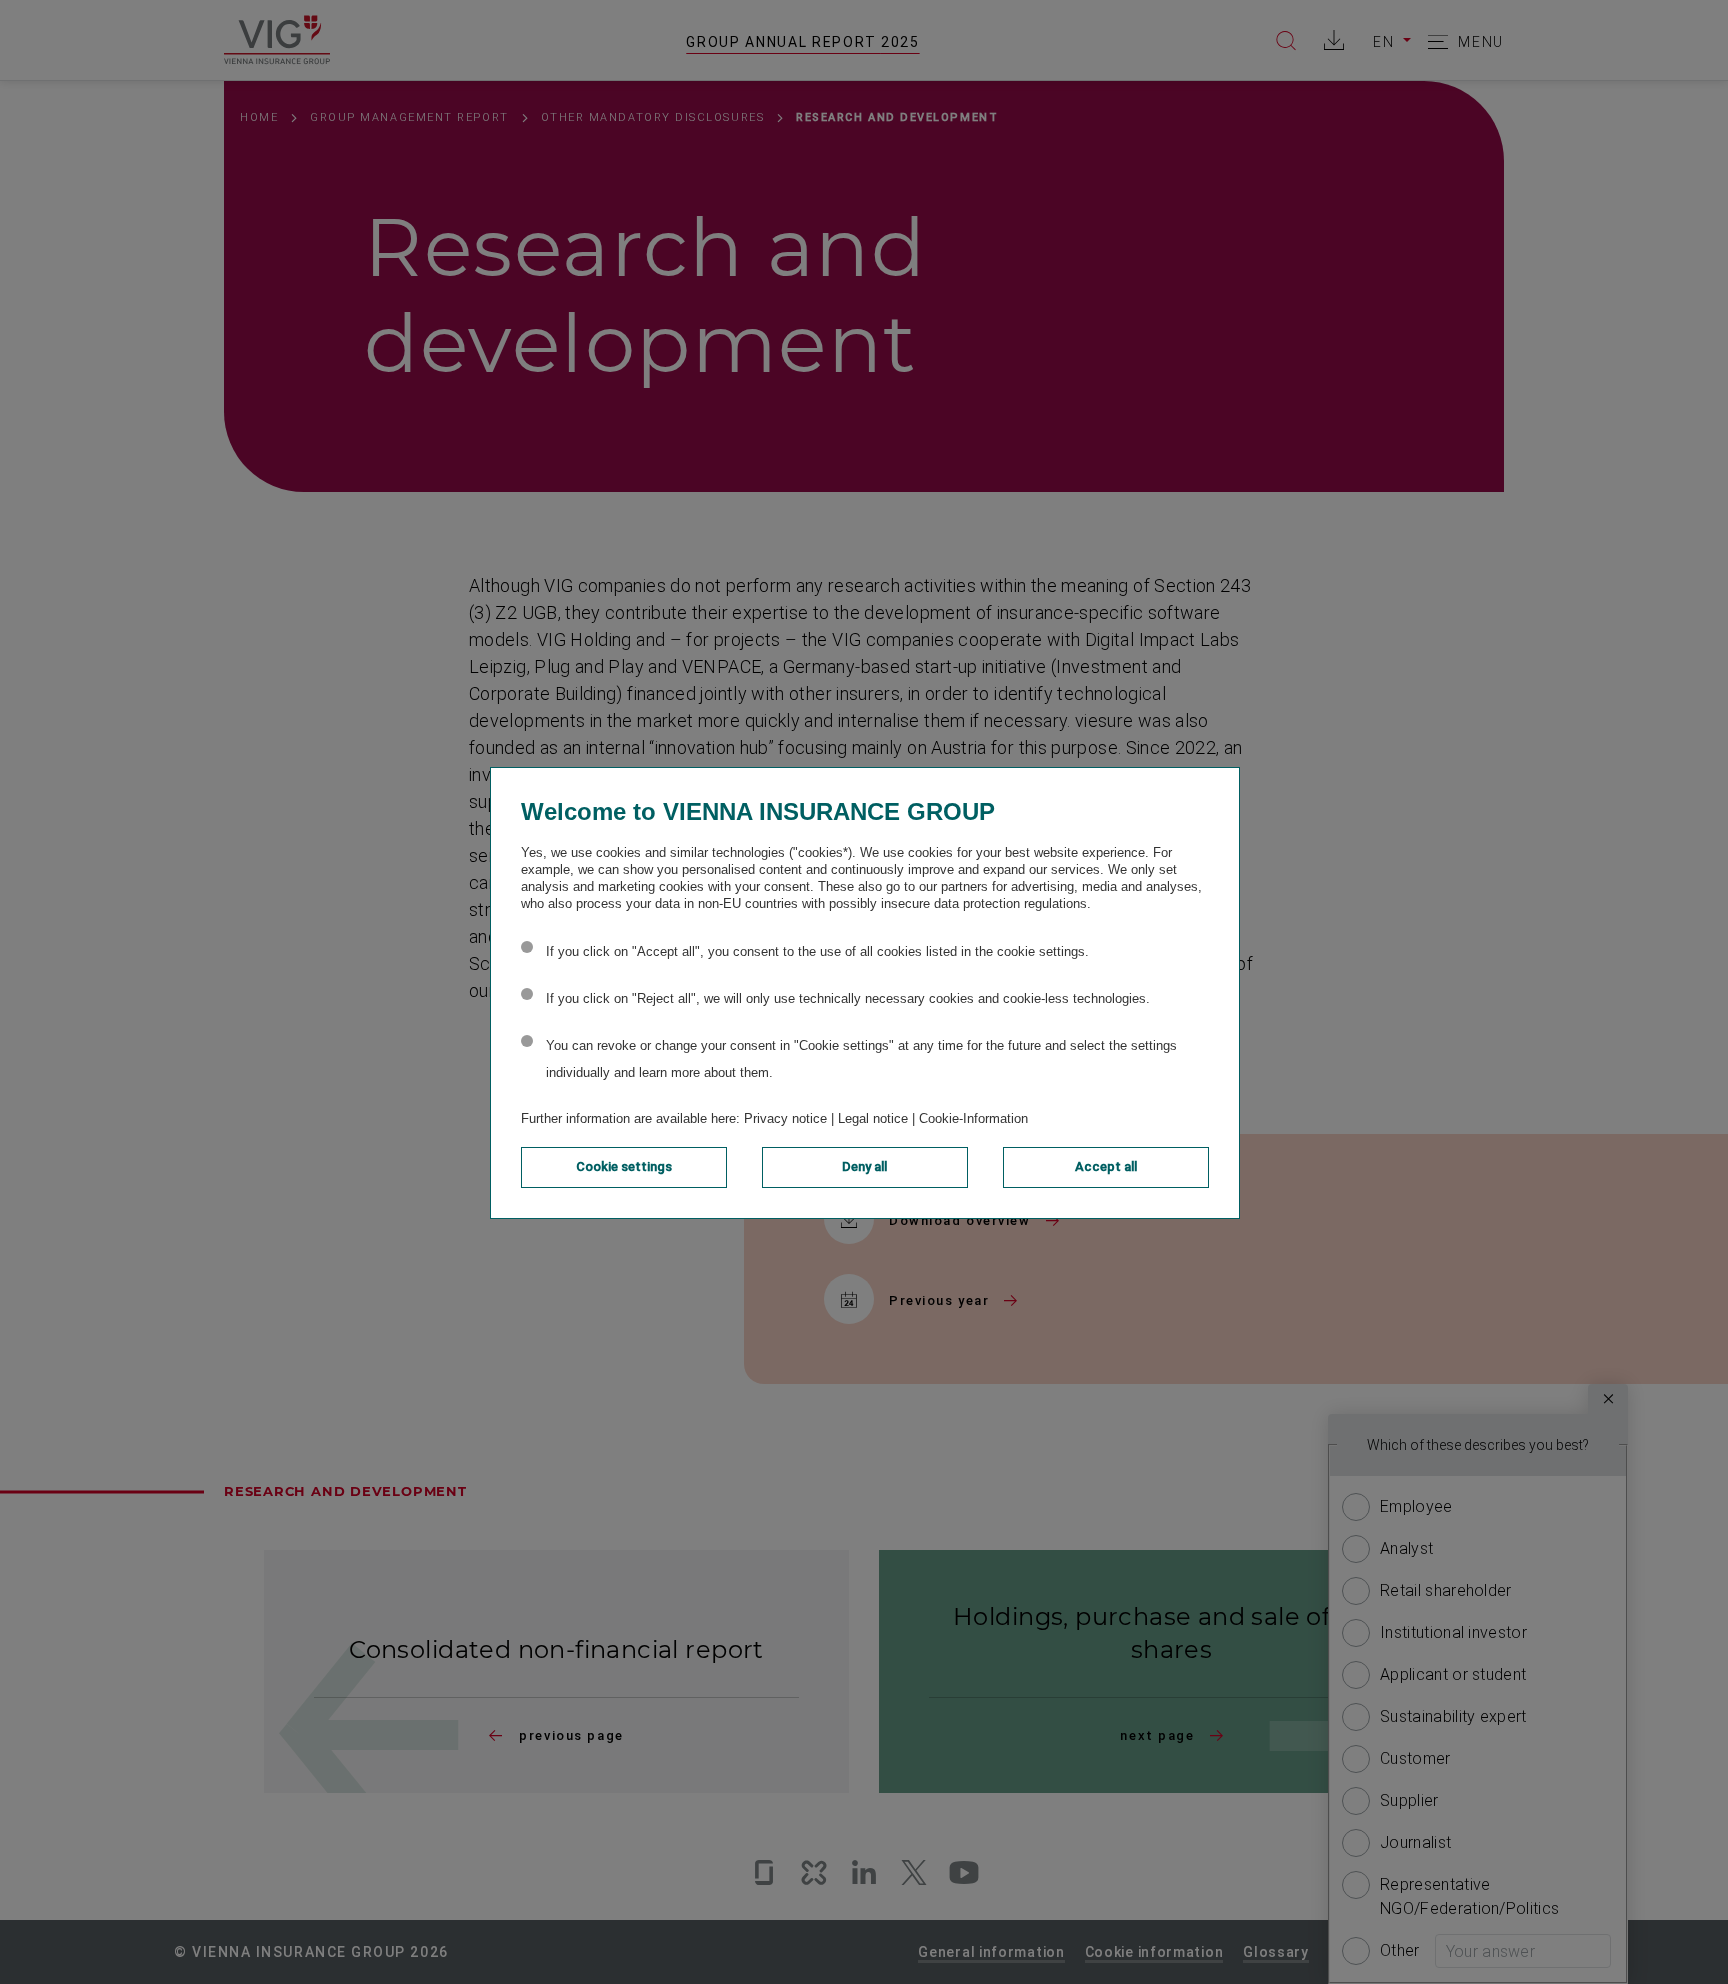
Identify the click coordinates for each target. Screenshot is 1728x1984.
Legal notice (873, 1118)
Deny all (864, 1166)
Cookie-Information (973, 1118)
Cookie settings (624, 1166)
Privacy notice (785, 1118)
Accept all (1106, 1166)
